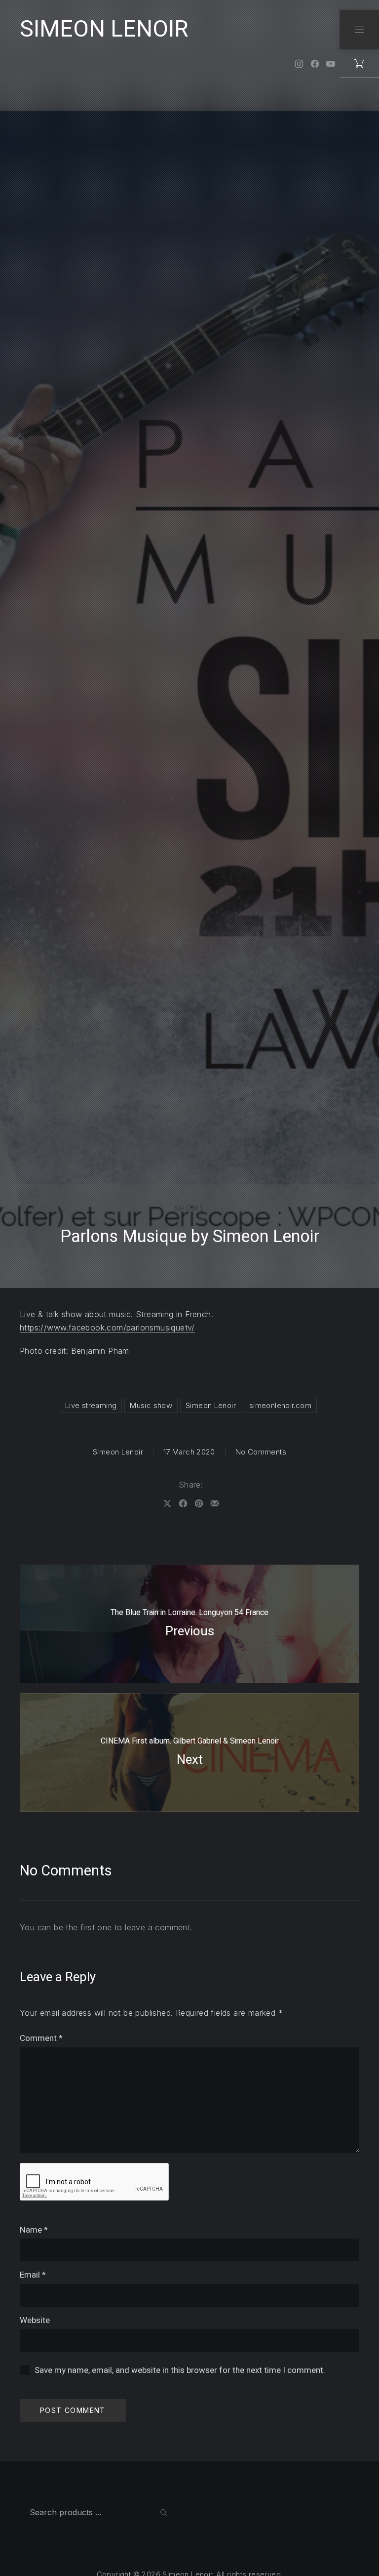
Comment (41, 2038)
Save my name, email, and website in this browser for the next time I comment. (180, 2370)
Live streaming (91, 1405)
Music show (151, 1405)
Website (35, 2320)
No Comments (261, 1452)
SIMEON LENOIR (104, 29)
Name (34, 2230)
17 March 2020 (189, 1452)
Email (33, 2275)
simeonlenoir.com (280, 1405)
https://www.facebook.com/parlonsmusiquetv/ (107, 1328)
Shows (189, 1208)
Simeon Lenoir (211, 1405)
